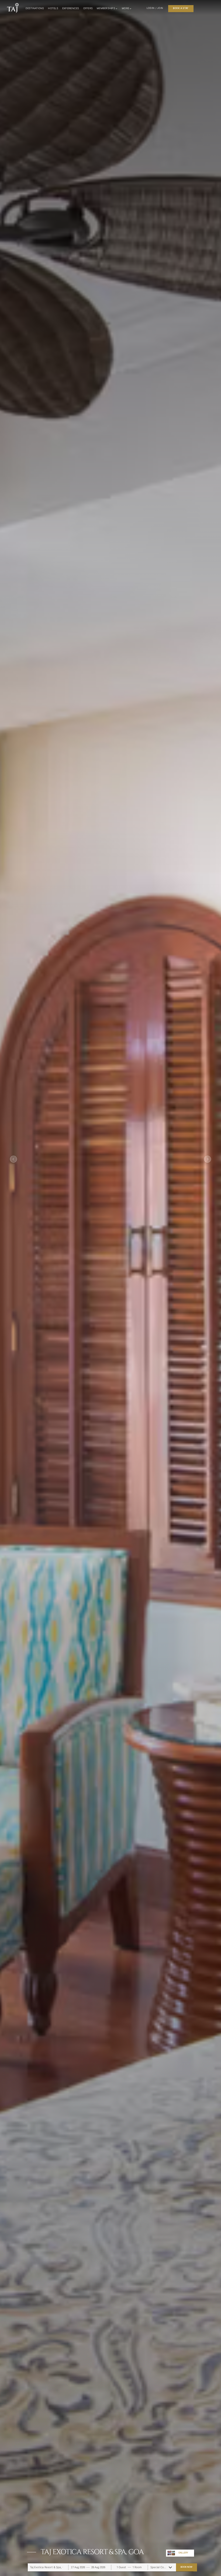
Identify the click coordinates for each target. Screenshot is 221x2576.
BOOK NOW (186, 2567)
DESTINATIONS (35, 8)
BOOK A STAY (181, 8)
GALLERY (183, 2553)
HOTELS (53, 8)
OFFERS (88, 8)
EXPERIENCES (71, 8)
